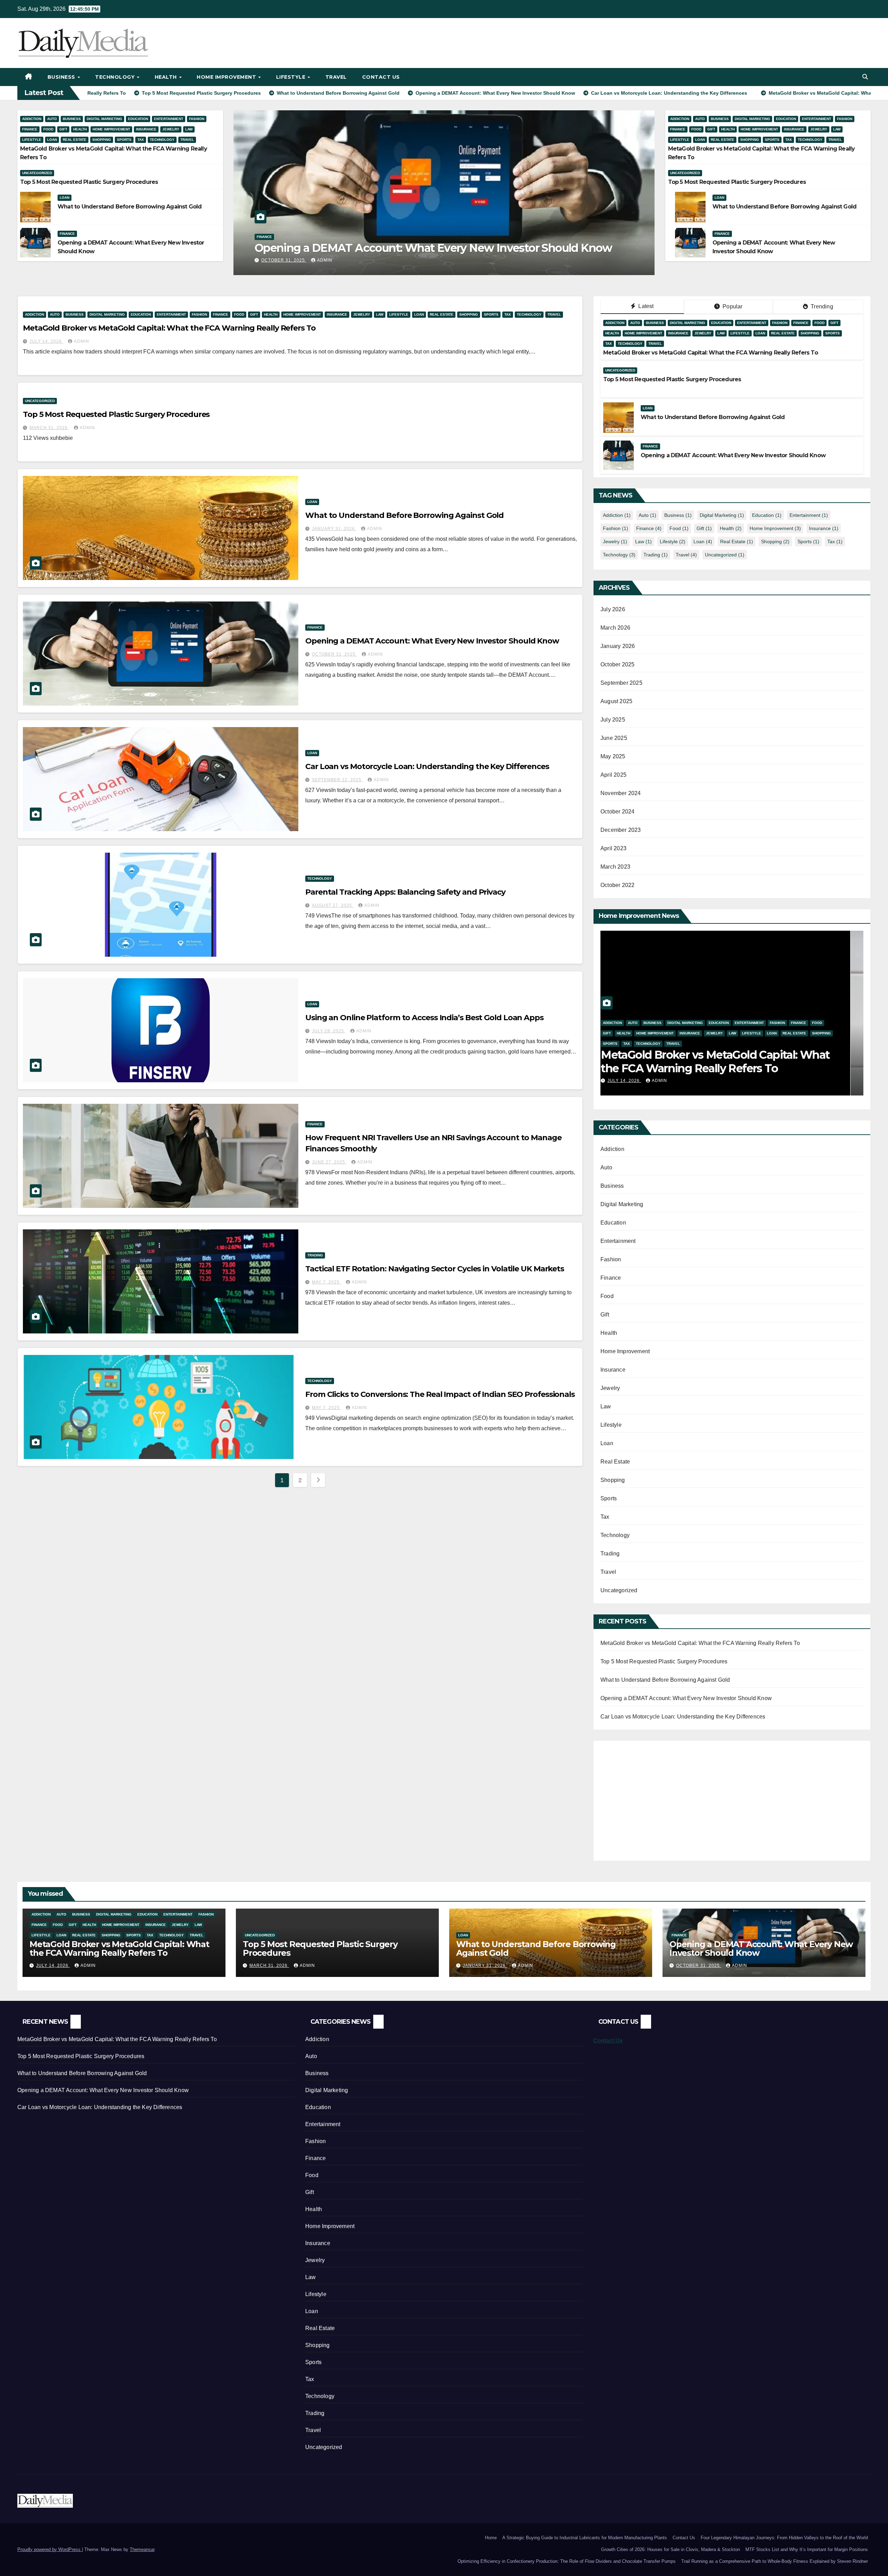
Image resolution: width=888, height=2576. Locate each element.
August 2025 (616, 701)
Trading (315, 1255)
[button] (865, 77)
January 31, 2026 (334, 529)
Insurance (146, 129)
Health (167, 77)
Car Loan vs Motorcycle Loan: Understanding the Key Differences (427, 766)
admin (337, 260)
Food (48, 129)
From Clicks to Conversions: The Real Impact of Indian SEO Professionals (440, 1394)
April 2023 (613, 848)
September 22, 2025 (337, 780)
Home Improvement (227, 77)
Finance (30, 129)
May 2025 (613, 756)
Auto (52, 119)
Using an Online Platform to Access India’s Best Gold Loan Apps (424, 1018)
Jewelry (171, 129)
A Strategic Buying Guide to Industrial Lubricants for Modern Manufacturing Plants (585, 2538)
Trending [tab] (821, 306)
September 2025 (621, 683)
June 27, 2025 (329, 1162)
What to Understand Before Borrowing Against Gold (130, 207)
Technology (116, 77)
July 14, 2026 (46, 341)
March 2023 (615, 867)
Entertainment (169, 119)
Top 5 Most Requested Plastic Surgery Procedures (89, 182)
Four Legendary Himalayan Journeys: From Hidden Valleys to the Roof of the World (784, 2538)
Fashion (197, 119)
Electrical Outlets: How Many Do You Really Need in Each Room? (726, 1061)
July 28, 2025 (329, 1031)
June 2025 (614, 738)
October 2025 (617, 664)
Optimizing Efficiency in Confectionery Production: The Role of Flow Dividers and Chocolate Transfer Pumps (567, 2561)
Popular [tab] (732, 306)
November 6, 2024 (643, 1081)
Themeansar (142, 2549)
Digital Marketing (104, 119)
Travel (336, 77)
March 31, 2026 (49, 428)
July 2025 (613, 720)
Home (491, 2538)
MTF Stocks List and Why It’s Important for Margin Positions (807, 2549)
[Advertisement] (659, 1796)
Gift (63, 129)
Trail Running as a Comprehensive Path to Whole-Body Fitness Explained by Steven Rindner (775, 2561)
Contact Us (381, 77)
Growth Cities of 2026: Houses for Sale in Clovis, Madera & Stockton (671, 2549)
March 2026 (615, 628)
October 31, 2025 (296, 260)
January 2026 (618, 646)
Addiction (32, 119)
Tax (141, 140)
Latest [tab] (645, 306)
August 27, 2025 (333, 905)
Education (138, 119)
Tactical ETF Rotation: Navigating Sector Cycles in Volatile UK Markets (435, 1269)
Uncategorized (37, 173)
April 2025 (613, 775)
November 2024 (621, 793)
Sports (124, 140)
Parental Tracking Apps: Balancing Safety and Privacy (405, 892)
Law (189, 129)
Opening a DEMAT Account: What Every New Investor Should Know (446, 248)
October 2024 (617, 812)
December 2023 (621, 830)
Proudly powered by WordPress (50, 2549)
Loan (52, 140)
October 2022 (617, 885)
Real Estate (75, 140)
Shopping (102, 140)
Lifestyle (292, 77)
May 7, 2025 (326, 1282)
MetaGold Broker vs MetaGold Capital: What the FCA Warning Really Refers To (169, 328)
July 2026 (613, 609)
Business (62, 77)
